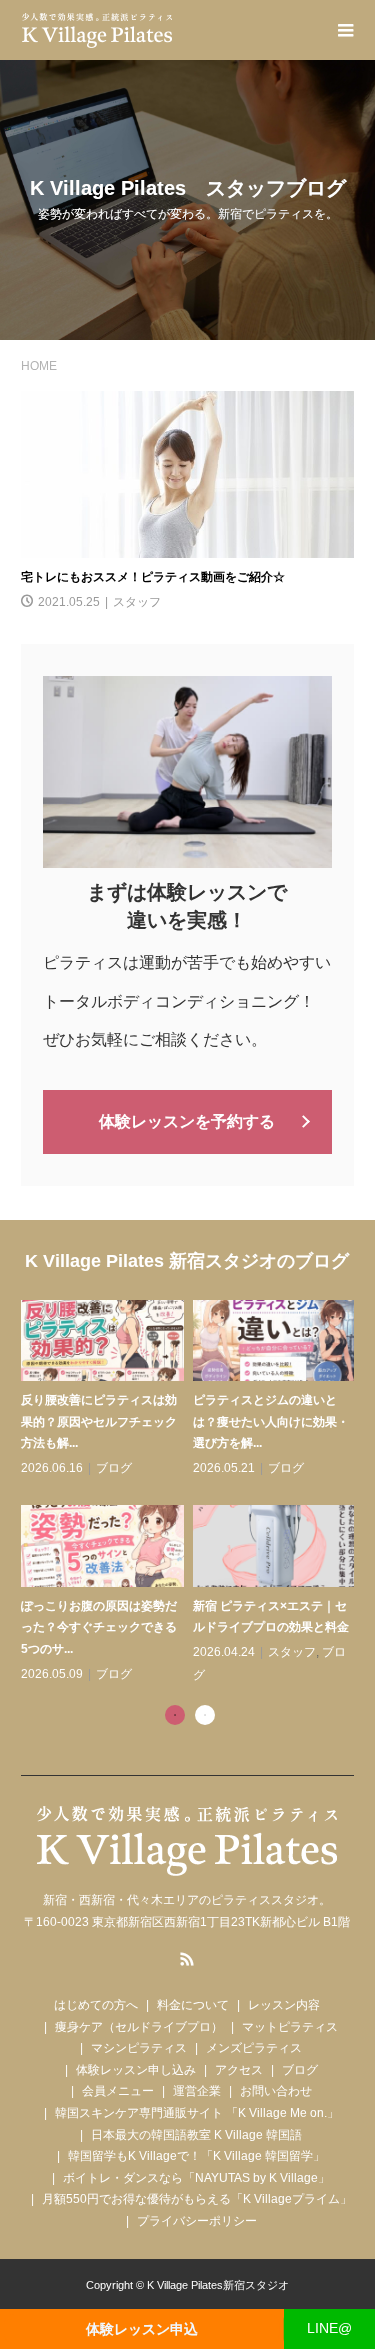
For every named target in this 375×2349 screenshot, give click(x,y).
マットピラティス (290, 2027)
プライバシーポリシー (197, 2221)
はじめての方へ (96, 2005)
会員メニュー (118, 2091)
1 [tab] (175, 1715)
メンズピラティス (254, 2048)
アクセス (239, 2070)
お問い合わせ (276, 2091)
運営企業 (197, 2091)
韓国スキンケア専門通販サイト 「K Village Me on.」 (197, 2113)
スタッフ (137, 602)
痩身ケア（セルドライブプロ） (139, 2027)
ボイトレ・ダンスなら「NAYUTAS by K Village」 (196, 2178)
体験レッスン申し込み (136, 2070)
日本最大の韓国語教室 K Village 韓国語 (196, 2135)
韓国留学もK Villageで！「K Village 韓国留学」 (196, 2156)
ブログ (88, 1468)
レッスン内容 (284, 2005)
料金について (193, 2005)
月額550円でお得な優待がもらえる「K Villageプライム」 (197, 2199)
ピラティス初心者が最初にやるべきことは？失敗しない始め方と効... (244, 1421)
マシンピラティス (139, 2048)
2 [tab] (205, 1715)
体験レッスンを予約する (187, 1121)
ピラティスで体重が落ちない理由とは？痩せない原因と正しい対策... (244, 1627)
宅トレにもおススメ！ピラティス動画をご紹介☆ (153, 577)
